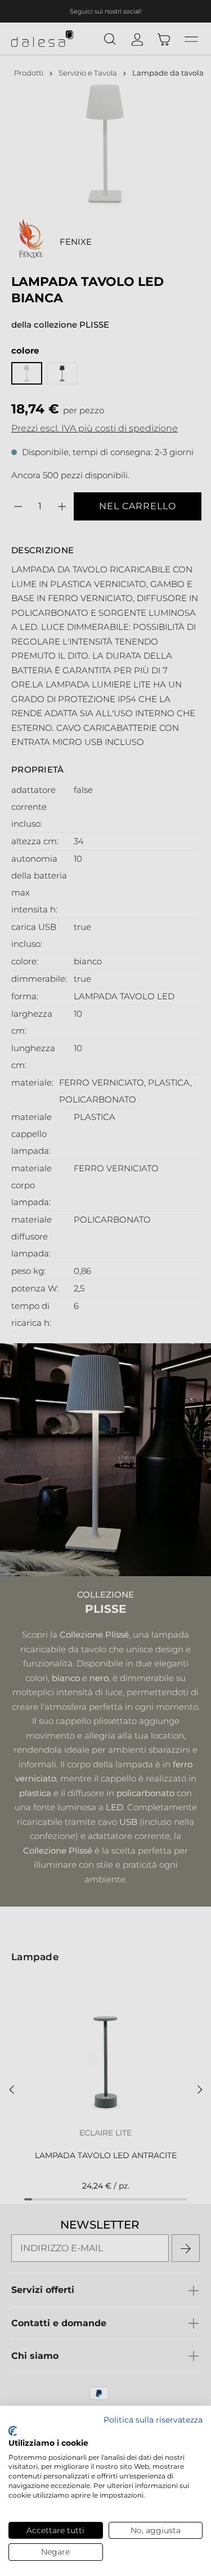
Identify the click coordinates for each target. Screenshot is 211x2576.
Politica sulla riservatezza (153, 2420)
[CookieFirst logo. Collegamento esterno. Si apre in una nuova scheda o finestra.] (13, 2431)
